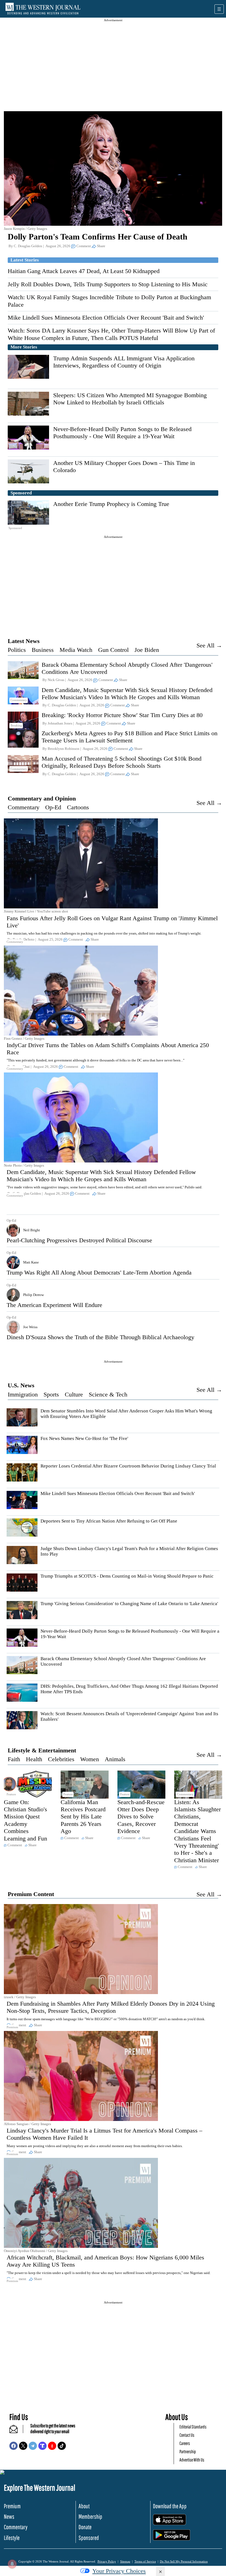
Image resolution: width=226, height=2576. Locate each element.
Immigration (23, 1394)
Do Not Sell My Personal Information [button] (184, 2561)
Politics (17, 650)
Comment (84, 246)
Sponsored (89, 2538)
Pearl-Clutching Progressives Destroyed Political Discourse (79, 1240)
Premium (12, 2506)
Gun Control (113, 650)
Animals (115, 1759)
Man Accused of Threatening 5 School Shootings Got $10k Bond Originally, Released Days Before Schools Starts (122, 762)
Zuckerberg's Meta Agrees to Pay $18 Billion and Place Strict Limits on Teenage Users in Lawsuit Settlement (130, 737)
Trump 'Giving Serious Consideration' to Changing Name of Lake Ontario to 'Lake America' (129, 1604)
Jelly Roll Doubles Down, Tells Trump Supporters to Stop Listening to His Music (108, 284)
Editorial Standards (193, 2427)
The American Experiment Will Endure (54, 1305)
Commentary (24, 807)
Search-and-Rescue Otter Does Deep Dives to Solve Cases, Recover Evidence (141, 1817)
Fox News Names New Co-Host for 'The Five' (84, 1438)
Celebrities (61, 1759)
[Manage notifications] (12, 2564)
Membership (90, 2516)
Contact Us (187, 2435)
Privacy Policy (107, 2561)
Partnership (188, 2451)
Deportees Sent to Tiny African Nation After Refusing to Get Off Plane (109, 1521)
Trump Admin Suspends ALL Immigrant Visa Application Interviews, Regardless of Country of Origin (124, 362)
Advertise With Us (192, 2460)
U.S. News (21, 1385)
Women (90, 1759)
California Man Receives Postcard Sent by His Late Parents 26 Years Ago (83, 1817)
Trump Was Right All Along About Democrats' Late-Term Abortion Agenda (99, 1272)
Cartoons (78, 807)
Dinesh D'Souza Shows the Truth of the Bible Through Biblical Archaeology (100, 1337)
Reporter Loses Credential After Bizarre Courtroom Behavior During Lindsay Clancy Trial (128, 1466)
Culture (74, 1394)
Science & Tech (108, 1394)
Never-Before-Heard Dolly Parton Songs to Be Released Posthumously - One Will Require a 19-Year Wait (122, 433)
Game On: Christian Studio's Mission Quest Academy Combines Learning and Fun (25, 1820)
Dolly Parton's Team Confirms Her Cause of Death (98, 237)
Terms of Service (145, 2561)
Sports (51, 1394)
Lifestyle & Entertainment (42, 1750)
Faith (14, 1759)
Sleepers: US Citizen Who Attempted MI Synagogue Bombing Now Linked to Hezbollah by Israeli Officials (130, 399)
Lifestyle (12, 2538)
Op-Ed (53, 807)
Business (43, 650)
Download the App (170, 2506)
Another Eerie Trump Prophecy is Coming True (111, 504)
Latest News (24, 641)
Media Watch (76, 650)
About (84, 2506)
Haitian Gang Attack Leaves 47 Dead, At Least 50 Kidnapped (84, 271)
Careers (185, 2443)
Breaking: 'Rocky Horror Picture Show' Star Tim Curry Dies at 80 (122, 715)
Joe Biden (147, 650)
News (9, 2516)
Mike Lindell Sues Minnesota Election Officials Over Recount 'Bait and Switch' (106, 318)
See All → (209, 645)
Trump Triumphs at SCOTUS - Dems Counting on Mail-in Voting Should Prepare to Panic (127, 1576)
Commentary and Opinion (42, 798)
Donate (85, 2527)
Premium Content (31, 1894)
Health (34, 1759)
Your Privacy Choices (119, 2571)
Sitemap (125, 2561)
